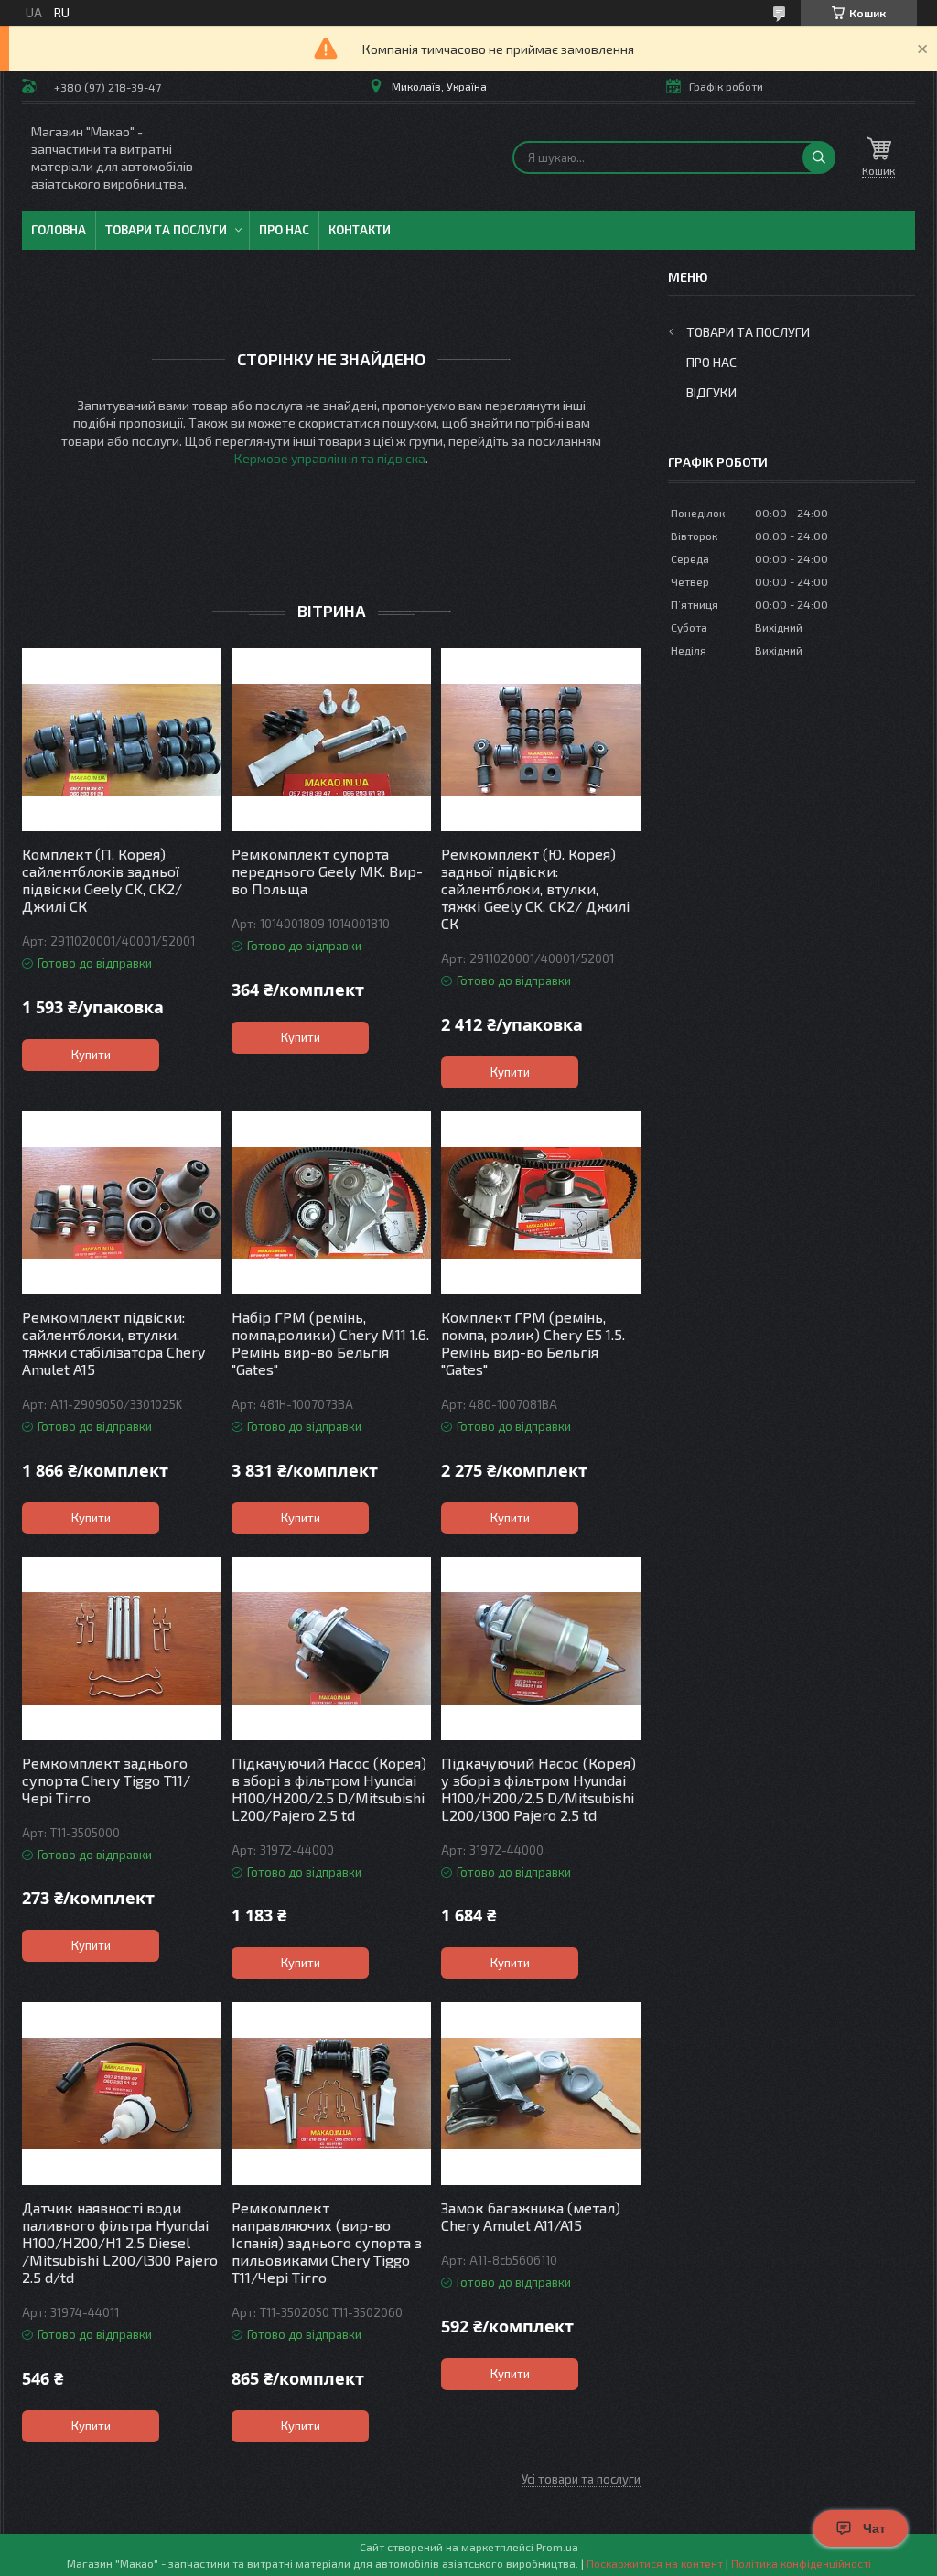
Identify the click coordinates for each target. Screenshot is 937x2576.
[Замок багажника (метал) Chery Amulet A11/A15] (541, 2094)
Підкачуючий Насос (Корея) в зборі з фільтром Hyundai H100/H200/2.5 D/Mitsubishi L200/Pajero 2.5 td (329, 1789)
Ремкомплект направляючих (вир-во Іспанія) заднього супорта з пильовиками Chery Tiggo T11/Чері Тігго (327, 2242)
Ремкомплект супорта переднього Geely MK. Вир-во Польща (327, 871)
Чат (874, 2528)
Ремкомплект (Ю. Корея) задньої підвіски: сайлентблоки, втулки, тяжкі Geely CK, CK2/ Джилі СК (535, 888)
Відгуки (711, 392)
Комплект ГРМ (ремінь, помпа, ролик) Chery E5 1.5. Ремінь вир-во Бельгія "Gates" (533, 1343)
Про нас (284, 230)
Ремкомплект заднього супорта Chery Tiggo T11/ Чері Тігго (106, 1780)
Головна (59, 230)
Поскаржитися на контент (655, 2563)
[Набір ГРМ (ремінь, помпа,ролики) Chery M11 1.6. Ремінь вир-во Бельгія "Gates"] (331, 1203)
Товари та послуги (166, 230)
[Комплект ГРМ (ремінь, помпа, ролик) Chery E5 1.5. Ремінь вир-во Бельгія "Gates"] (541, 1203)
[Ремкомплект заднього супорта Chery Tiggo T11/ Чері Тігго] (122, 1649)
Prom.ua (557, 2547)
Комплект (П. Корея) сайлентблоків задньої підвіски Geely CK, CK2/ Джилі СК (102, 880)
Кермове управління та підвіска (330, 458)
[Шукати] (819, 157)
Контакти (360, 230)
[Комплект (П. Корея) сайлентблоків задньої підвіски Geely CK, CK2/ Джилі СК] (122, 740)
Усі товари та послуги (581, 2479)
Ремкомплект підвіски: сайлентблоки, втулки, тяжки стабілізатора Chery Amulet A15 (113, 1343)
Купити (91, 1055)
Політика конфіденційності (801, 2563)
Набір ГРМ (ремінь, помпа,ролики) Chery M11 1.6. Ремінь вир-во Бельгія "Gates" (330, 1343)
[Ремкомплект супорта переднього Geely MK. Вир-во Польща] (331, 740)
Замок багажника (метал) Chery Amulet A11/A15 (531, 2216)
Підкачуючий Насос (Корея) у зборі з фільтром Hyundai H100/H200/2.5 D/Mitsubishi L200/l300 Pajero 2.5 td (539, 1789)
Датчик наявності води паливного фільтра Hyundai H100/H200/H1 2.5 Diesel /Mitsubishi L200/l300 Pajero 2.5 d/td (120, 2242)
